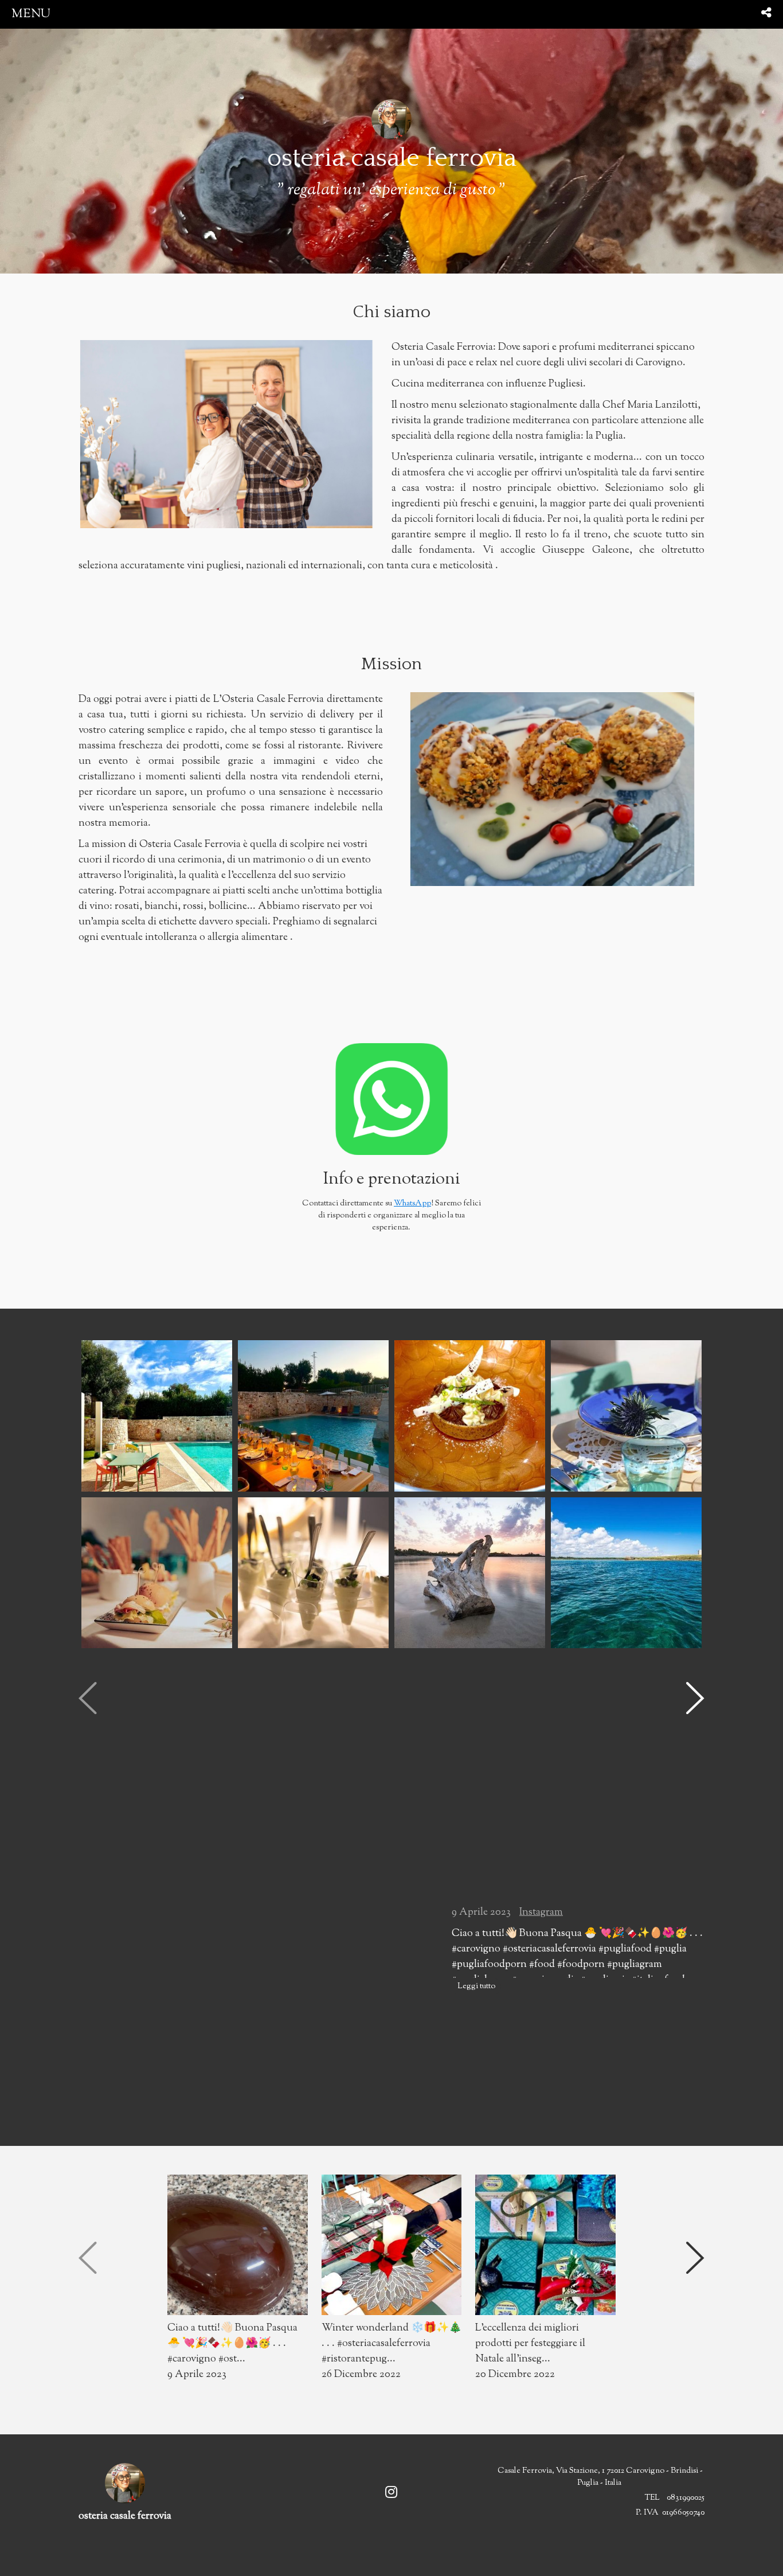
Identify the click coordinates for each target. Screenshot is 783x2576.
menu (31, 14)
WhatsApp (412, 1204)
